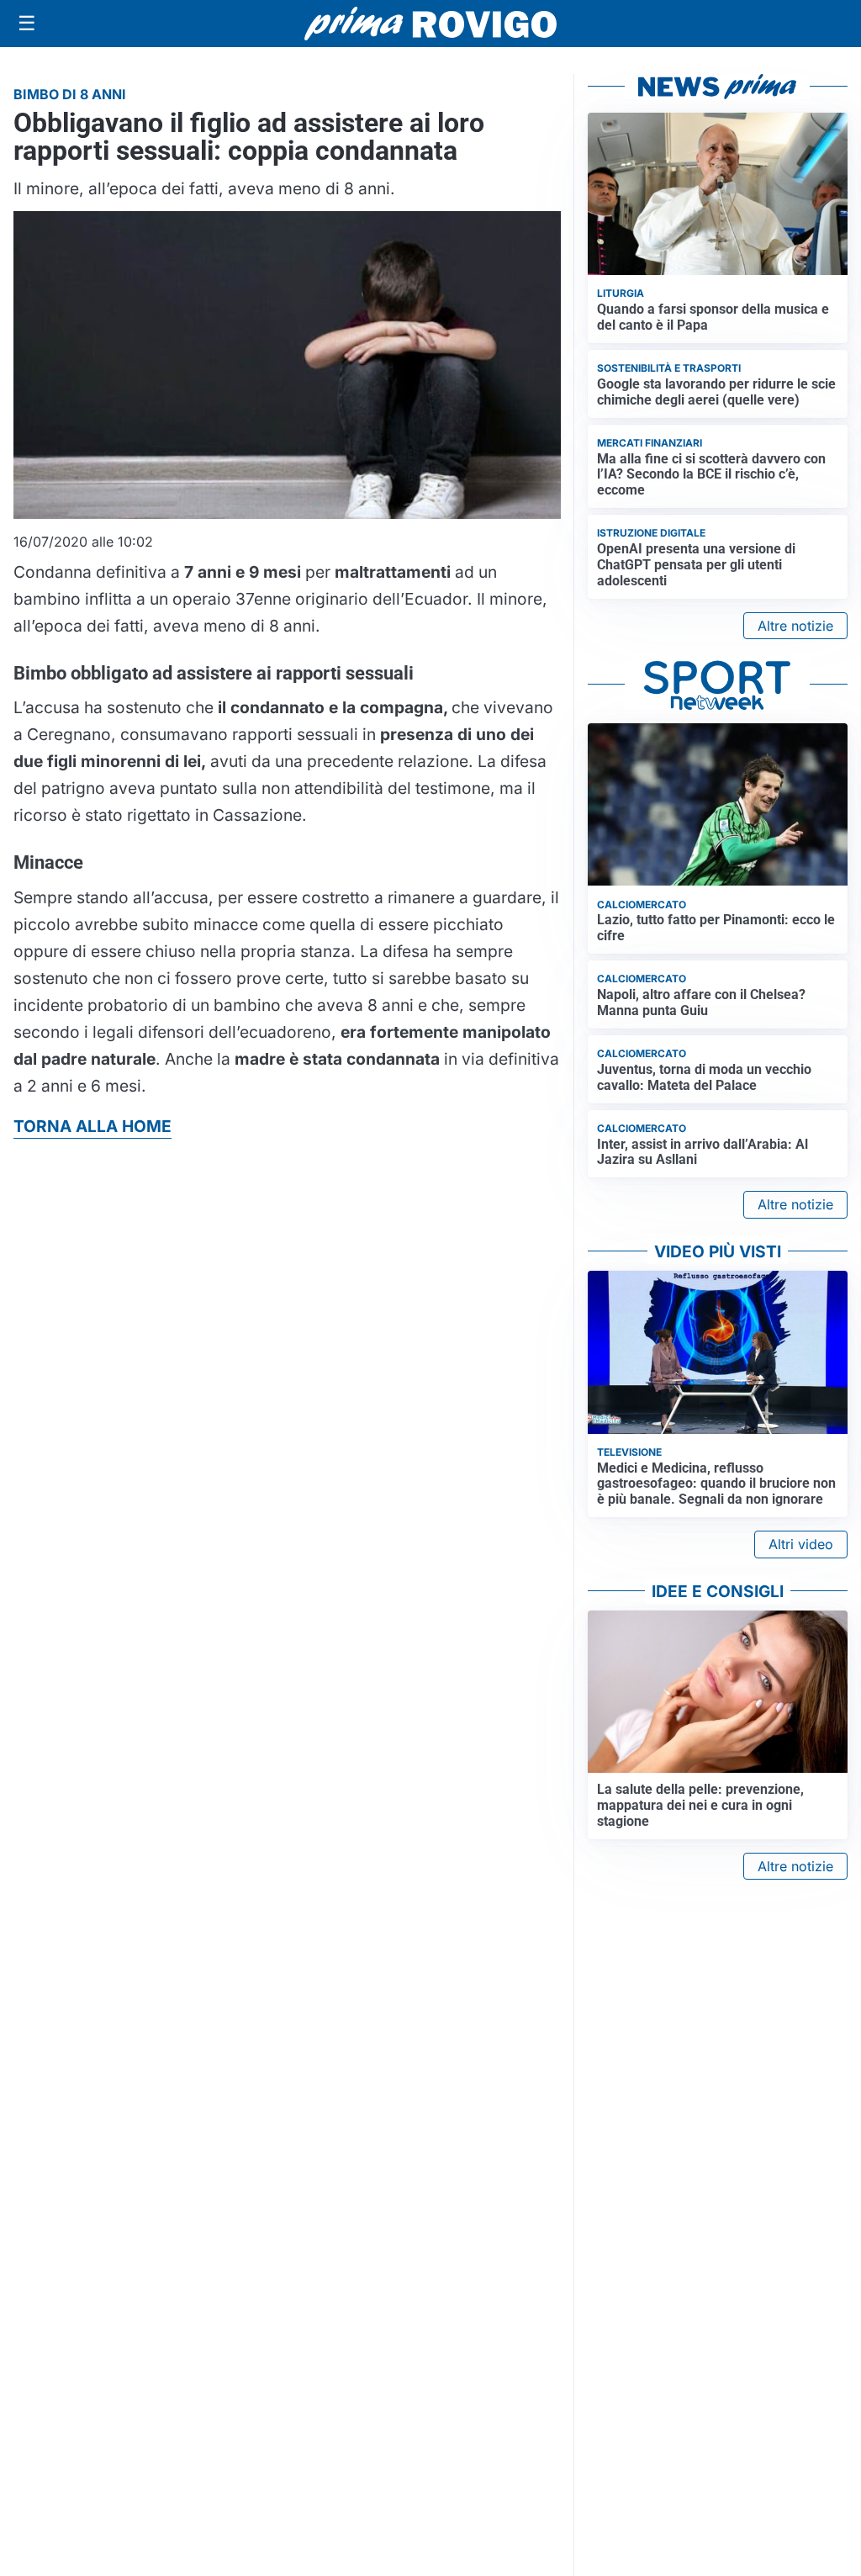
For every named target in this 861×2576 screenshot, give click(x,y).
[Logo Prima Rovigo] (430, 24)
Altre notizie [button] (795, 626)
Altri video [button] (801, 1544)
